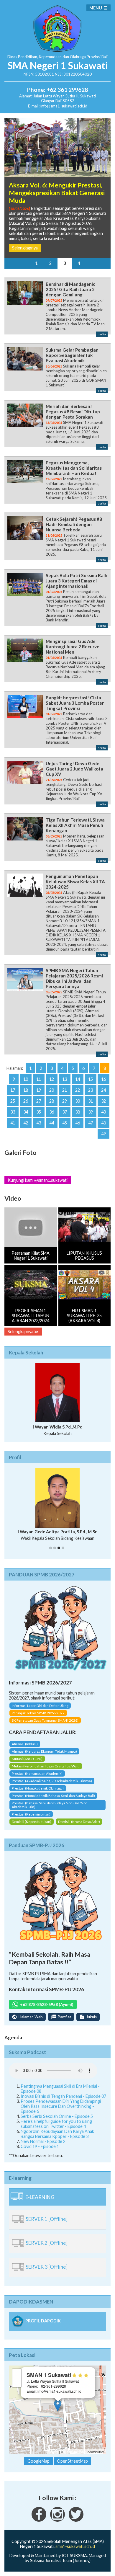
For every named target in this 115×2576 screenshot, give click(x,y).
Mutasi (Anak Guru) (27, 1759)
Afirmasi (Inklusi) (25, 1744)
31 (91, 1101)
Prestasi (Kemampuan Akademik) (37, 1773)
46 (78, 1123)
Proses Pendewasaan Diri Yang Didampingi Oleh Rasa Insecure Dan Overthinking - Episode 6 (61, 2106)
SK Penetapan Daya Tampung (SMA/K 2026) (45, 1720)
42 (26, 1123)
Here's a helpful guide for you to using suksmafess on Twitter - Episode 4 (56, 2124)
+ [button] (17, 2373)
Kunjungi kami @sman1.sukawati (38, 1180)
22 (78, 1090)
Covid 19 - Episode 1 (40, 2146)
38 (78, 1112)
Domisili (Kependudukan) (32, 1822)
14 (78, 1079)
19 (39, 1090)
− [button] (17, 2382)
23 (91, 1090)
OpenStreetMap (75, 2452)
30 (78, 1101)
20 (52, 1090)
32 (103, 1101)
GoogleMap (38, 2461)
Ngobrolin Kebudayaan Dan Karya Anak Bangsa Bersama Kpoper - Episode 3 (57, 2134)
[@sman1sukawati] (76, 2520)
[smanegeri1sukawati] (39, 2520)
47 (91, 1123)
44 (52, 1123)
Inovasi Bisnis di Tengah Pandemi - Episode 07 (63, 2096)
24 (103, 1090)
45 (65, 1123)
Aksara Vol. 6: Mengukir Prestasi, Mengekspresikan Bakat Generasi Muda (57, 193)
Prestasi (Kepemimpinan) (31, 1814)
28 (52, 1101)
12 (52, 1079)
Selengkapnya (25, 248)
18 (26, 1090)
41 (13, 1123)
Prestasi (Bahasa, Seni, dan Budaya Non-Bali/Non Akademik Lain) (50, 1805)
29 (65, 1101)
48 (103, 1123)
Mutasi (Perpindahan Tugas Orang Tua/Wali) (46, 1766)
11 (39, 1079)
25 (13, 1101)
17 (13, 1090)
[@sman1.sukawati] (57, 2520)
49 (103, 1134)
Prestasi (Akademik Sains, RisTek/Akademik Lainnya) (52, 1781)
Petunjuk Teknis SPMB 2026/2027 (38, 1713)
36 (52, 1112)
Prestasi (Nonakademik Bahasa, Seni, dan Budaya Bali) (53, 1796)
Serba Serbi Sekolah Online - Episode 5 (57, 2116)
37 (65, 1112)
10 (26, 1079)
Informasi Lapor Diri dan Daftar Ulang (40, 1706)
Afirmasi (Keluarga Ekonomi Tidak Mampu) (44, 1751)
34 (26, 1112)
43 (39, 1123)
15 (91, 1079)
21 (65, 1090)
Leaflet (53, 2452)
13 (65, 1079)
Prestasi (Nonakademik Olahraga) (38, 1788)
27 (39, 1101)
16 (103, 1079)
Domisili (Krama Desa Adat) (79, 1822)
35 (39, 1112)
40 (103, 1112)
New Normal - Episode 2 (43, 2141)
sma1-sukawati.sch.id (75, 2546)
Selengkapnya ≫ (23, 1332)
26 (26, 1101)
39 (91, 1112)
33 (13, 1112)
